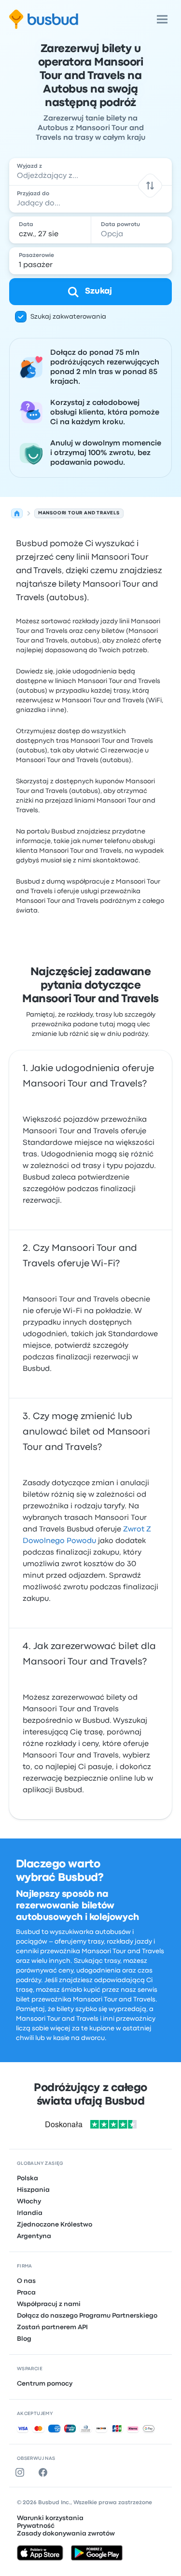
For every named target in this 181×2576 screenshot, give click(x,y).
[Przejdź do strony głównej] (44, 19)
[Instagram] (22, 2472)
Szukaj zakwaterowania (68, 317)
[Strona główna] (17, 513)
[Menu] (162, 19)
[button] (150, 185)
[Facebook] (45, 2472)
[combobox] (91, 172)
